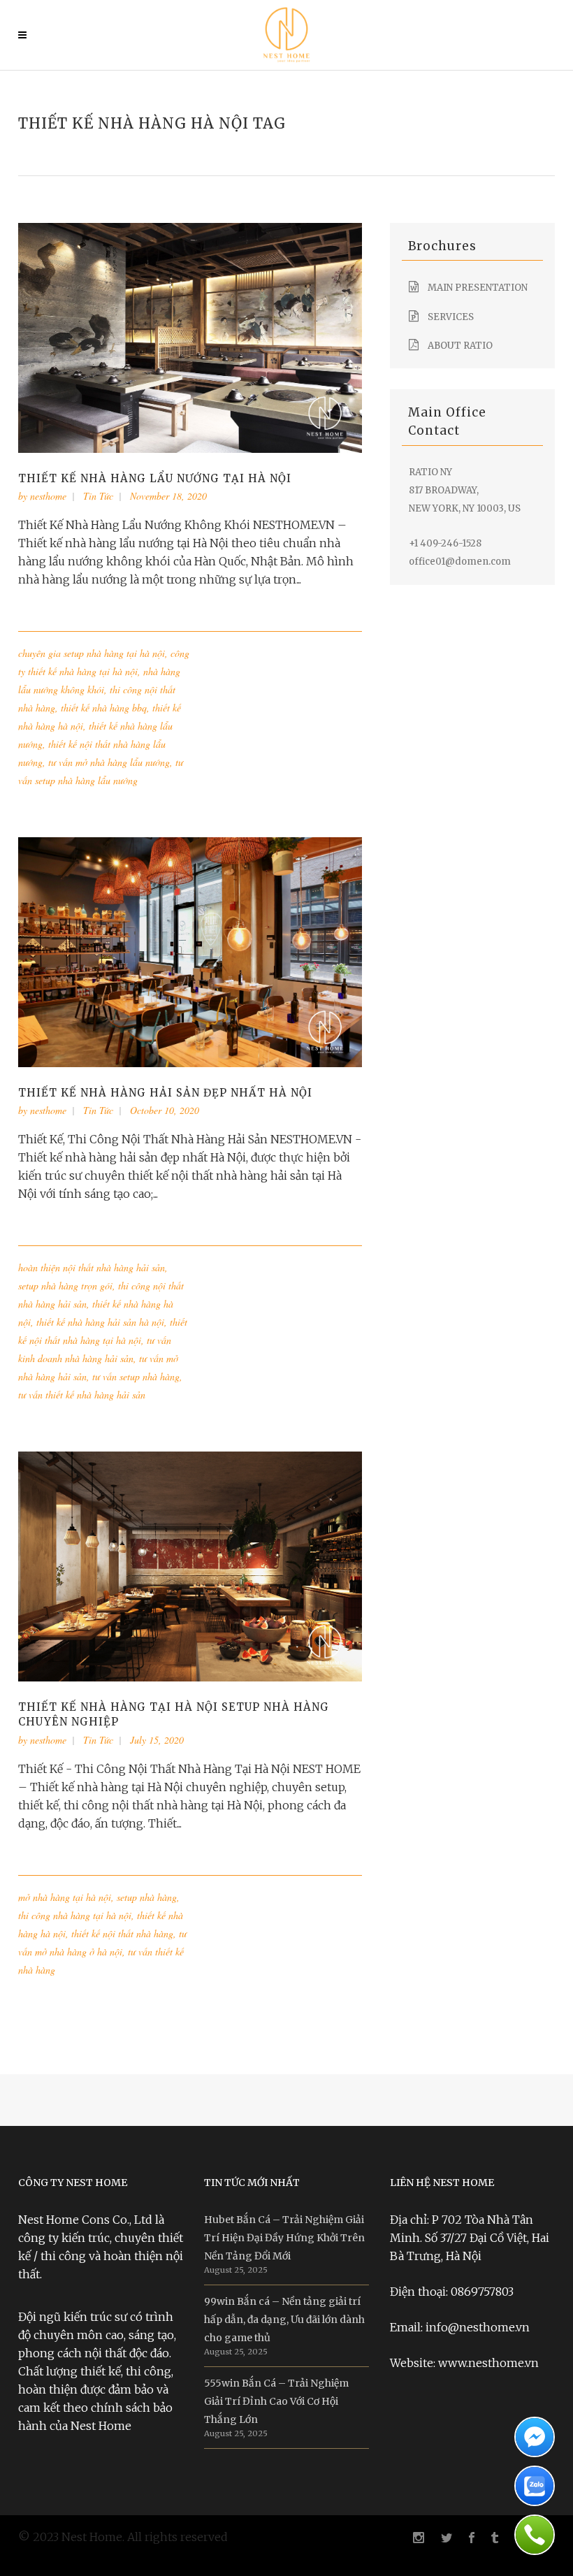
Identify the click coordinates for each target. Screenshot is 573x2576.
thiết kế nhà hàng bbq (104, 708)
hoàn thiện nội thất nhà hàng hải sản (92, 1267)
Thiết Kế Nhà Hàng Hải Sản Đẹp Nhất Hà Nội (165, 1093)
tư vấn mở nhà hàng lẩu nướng (109, 762)
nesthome (48, 496)
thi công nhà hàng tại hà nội (75, 1915)
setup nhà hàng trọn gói (65, 1286)
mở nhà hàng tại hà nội (65, 1897)
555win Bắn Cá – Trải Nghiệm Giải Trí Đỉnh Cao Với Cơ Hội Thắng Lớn (276, 2401)
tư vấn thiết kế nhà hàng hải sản (82, 1395)
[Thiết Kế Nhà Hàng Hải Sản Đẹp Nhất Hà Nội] (190, 951)
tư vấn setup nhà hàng (136, 1376)
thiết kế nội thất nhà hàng (122, 1933)
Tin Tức (98, 496)
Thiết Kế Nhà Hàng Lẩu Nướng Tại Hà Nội (155, 478)
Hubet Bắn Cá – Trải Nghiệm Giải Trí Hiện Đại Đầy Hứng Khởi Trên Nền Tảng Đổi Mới (284, 2238)
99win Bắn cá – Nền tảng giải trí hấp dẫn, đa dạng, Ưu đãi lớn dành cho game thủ (284, 2320)
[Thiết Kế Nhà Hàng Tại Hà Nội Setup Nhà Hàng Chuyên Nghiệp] (190, 1565)
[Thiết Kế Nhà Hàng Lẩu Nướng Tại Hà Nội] (190, 337)
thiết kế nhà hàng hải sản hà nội (100, 1322)
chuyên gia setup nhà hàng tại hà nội (92, 653)
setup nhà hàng (147, 1897)
